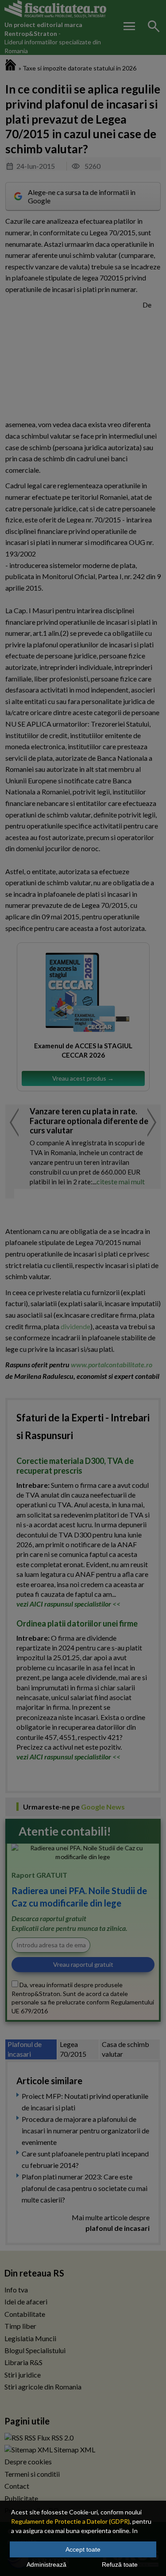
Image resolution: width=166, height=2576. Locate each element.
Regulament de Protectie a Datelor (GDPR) (70, 2521)
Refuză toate (120, 2564)
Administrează (46, 2564)
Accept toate (83, 2549)
